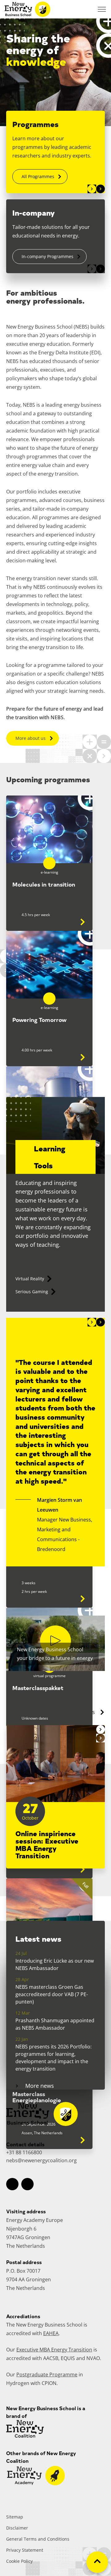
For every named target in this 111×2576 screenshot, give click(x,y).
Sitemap (15, 2517)
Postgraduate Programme (47, 2375)
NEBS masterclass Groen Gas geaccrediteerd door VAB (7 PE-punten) (52, 1994)
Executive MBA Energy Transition (54, 2350)
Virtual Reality (30, 1279)
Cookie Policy (19, 2561)
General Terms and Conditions (38, 2539)
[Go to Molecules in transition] (77, 914)
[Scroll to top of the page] (97, 2562)
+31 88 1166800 (24, 2152)
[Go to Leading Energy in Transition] (77, 1591)
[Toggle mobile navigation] (102, 9)
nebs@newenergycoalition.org (41, 2160)
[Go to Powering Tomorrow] (77, 1049)
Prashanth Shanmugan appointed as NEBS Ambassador (55, 2024)
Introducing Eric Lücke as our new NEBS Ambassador (55, 1964)
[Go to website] (36, 2483)
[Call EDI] (86, 9)
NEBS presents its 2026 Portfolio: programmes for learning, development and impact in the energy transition (53, 2058)
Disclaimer (17, 2528)
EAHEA (51, 2333)
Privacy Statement (25, 2550)
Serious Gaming (32, 1292)
